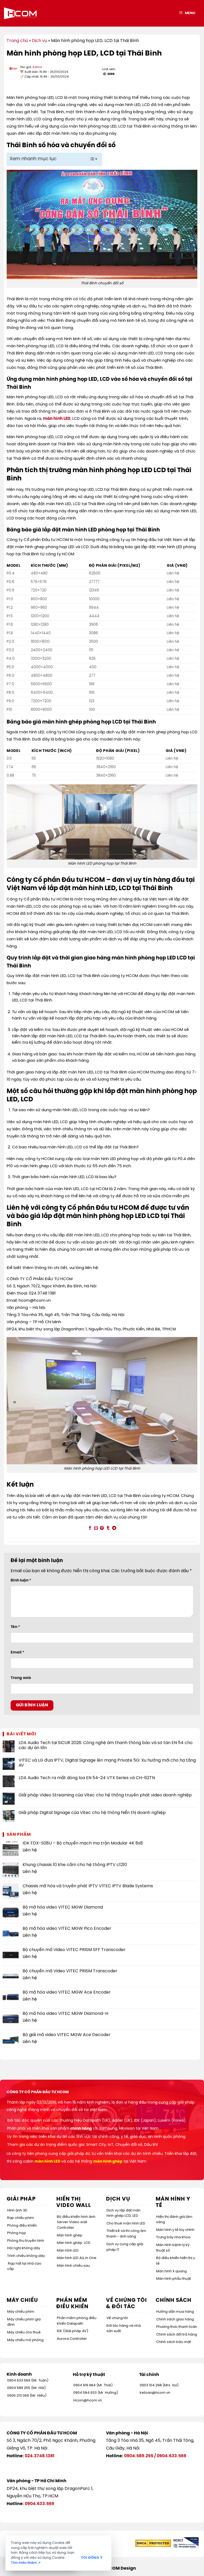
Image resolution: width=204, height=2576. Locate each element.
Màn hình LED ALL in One (77, 2258)
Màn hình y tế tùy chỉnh (175, 2230)
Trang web (21, 1678)
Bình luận (21, 1580)
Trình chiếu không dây (26, 2256)
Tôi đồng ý (92, 2558)
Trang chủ (17, 41)
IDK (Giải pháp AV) (73, 2331)
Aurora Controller (72, 2339)
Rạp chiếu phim (21, 2218)
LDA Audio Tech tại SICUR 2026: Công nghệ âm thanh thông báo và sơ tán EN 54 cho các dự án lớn (106, 1745)
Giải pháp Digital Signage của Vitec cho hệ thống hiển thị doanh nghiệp (92, 1813)
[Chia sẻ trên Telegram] (114, 1528)
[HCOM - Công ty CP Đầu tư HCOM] (20, 13)
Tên (15, 1627)
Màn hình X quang (171, 2271)
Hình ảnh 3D (17, 2211)
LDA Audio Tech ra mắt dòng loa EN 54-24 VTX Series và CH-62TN (87, 1778)
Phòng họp (17, 2233)
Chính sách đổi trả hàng (177, 2335)
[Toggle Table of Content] (90, 159)
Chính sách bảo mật (174, 2342)
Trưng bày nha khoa (173, 2237)
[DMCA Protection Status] (153, 2543)
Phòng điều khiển (22, 2226)
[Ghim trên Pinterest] (102, 1528)
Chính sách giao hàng (175, 2319)
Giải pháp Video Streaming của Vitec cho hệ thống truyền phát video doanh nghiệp (105, 1795)
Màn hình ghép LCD (74, 2243)
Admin (37, 67)
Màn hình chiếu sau (73, 2266)
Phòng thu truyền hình (26, 2241)
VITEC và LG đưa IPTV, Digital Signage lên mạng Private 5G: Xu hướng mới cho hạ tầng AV (107, 1763)
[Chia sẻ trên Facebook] (90, 1528)
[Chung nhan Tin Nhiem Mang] (185, 2543)
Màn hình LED (68, 2251)
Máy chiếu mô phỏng (25, 2340)
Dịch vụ (39, 41)
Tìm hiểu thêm (26, 2563)
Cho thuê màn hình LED (126, 2224)
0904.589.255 (139, 2456)
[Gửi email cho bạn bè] (96, 1528)
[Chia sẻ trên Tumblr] (108, 1528)
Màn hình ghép (70, 2236)
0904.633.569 (171, 2456)
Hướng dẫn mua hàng (175, 2312)
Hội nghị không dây (24, 2248)
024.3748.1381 (40, 2456)
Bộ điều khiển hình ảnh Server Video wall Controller (76, 2222)
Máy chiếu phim (21, 2312)
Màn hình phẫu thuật (174, 2279)
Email (17, 1652)
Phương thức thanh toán (177, 2327)
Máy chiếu (22, 2300)
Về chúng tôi (117, 2318)
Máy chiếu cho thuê (24, 2332)
